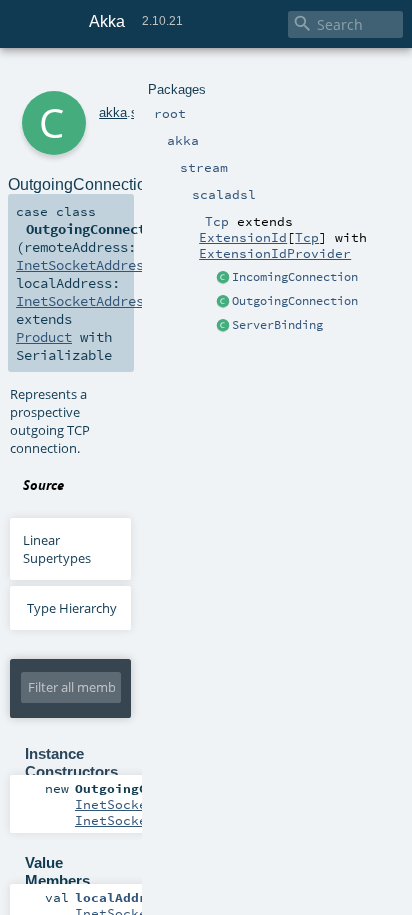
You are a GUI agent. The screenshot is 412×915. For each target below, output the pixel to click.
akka (113, 112)
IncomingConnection (295, 277)
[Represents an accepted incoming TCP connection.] (223, 278)
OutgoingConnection (295, 301)
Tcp (307, 237)
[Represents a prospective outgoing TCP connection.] (223, 302)
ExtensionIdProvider (275, 253)
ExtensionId (243, 237)
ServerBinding (277, 325)
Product (44, 337)
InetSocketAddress (84, 265)
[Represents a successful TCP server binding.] (223, 326)
